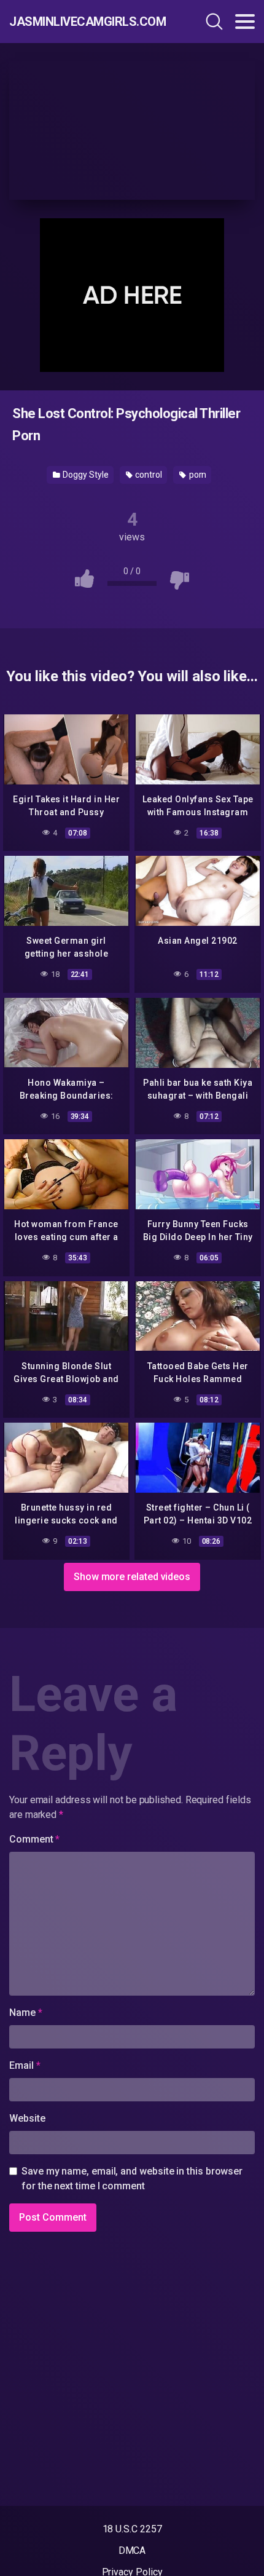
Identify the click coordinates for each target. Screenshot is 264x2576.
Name (26, 2013)
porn (197, 475)
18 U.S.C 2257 (132, 2529)
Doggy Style (85, 475)
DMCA (132, 2550)
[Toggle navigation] (245, 22)
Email (25, 2065)
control (147, 475)
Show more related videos (132, 1577)
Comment (34, 1839)
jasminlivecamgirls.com (83, 22)
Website (27, 2118)
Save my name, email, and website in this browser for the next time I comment (132, 2179)
